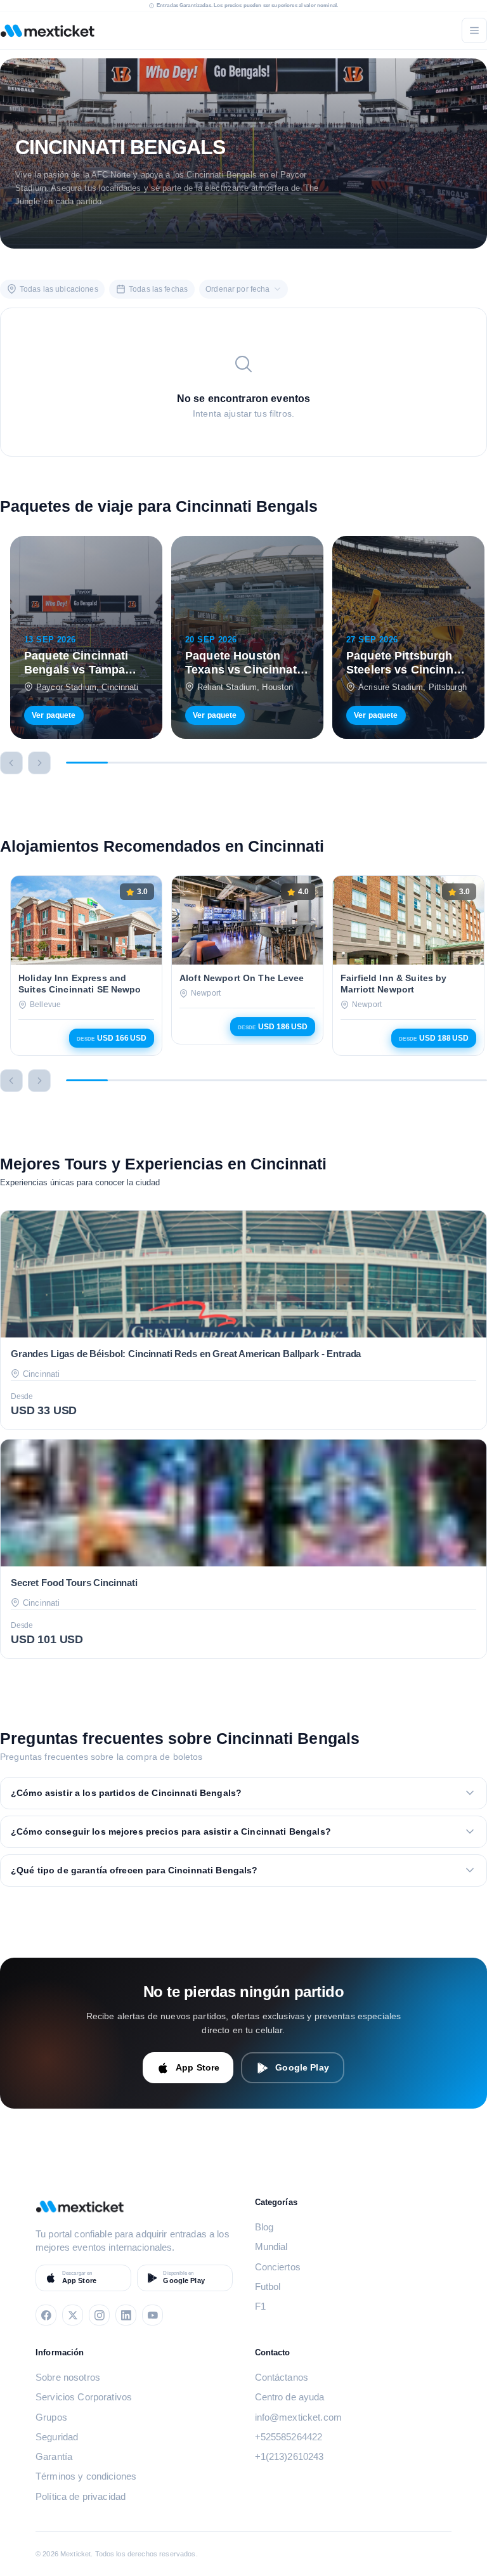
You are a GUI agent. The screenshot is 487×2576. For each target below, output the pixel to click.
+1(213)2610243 (289, 2456)
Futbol (268, 2287)
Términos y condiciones (86, 2476)
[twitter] (73, 2315)
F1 (260, 2306)
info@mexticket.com (299, 2417)
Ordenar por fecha (237, 289)
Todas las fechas (158, 289)
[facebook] (46, 2315)
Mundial (271, 2247)
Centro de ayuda (290, 2397)
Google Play (302, 2067)
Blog (264, 2227)
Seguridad (57, 2437)
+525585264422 (289, 2437)
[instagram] (99, 2315)
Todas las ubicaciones (59, 289)
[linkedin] (126, 2315)
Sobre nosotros (68, 2377)
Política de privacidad (81, 2496)
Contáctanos (282, 2377)
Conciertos (278, 2267)
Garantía (54, 2456)
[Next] (39, 763)
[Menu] (474, 30)
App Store (198, 2067)
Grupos (51, 2417)
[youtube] (153, 2315)
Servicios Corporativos (84, 2397)
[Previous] (11, 763)
